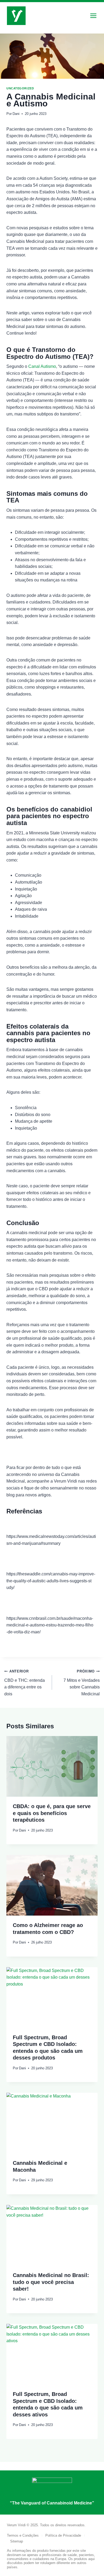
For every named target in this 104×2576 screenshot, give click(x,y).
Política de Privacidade (63, 2535)
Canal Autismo (42, 366)
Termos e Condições (23, 2535)
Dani (16, 114)
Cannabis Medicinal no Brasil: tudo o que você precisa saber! (51, 2282)
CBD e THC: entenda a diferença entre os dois (25, 1683)
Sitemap (17, 2541)
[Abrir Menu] (93, 16)
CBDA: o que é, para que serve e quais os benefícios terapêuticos (52, 1813)
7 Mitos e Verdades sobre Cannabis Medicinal (82, 1683)
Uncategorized (20, 88)
